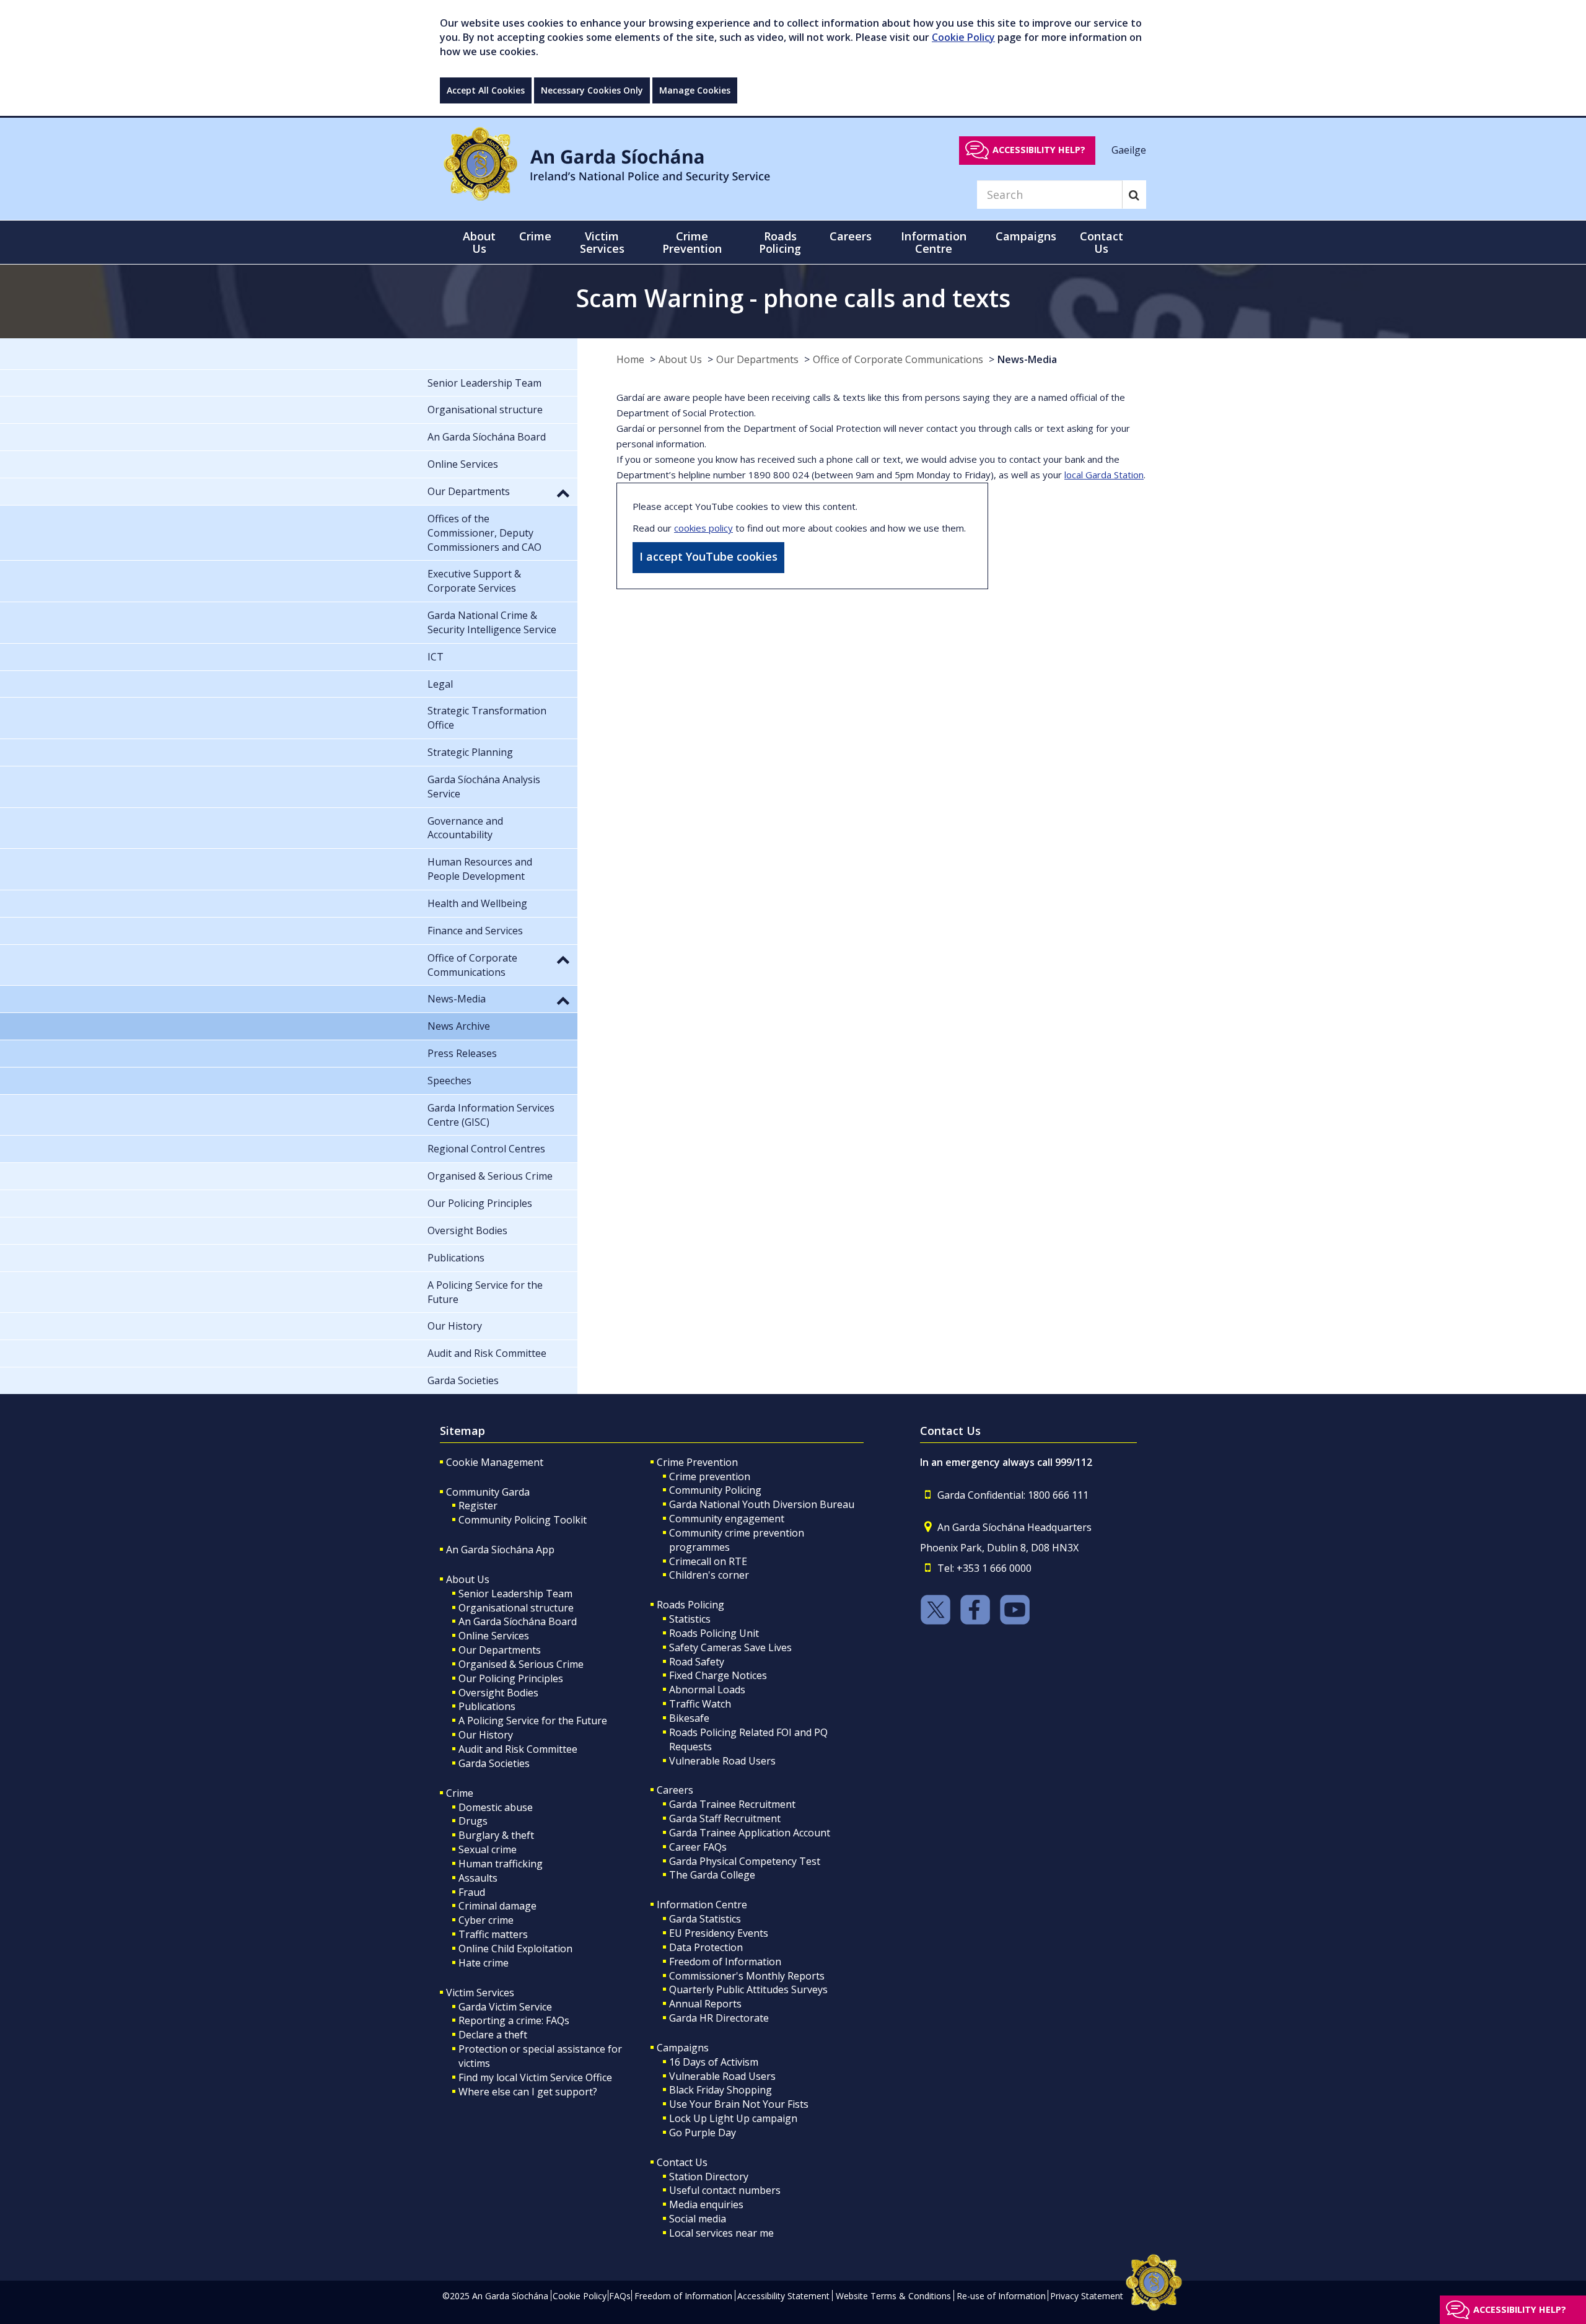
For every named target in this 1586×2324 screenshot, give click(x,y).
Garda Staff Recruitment (725, 1818)
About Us (680, 359)
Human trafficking (501, 1864)
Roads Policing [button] (780, 242)
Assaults (478, 1878)
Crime (460, 1793)
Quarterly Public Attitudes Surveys (748, 1989)
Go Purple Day (703, 2133)
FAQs (620, 2296)
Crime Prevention (697, 1462)
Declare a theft (493, 2035)
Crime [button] (535, 236)
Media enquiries (706, 2204)
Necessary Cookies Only (592, 90)
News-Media (1027, 359)
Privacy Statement (1087, 2296)
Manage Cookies (695, 90)
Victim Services (480, 1993)
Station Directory (709, 2177)
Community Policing (715, 1490)
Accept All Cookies (486, 90)
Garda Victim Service (505, 2007)
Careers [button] (851, 236)
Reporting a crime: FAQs (514, 2020)
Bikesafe (689, 1718)
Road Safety (697, 1662)
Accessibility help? (1039, 150)
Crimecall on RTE (708, 1561)
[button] (563, 493)
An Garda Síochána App (500, 1550)
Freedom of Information (725, 1962)
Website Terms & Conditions (893, 2296)
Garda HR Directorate (719, 2018)
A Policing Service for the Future (533, 1721)
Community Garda (488, 1492)
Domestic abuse (496, 1807)
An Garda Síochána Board (518, 1621)
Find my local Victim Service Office (535, 2077)
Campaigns (683, 2048)
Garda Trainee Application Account (750, 1833)
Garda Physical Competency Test (745, 1861)
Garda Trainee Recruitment (732, 1804)
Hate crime (484, 1963)
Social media (698, 2219)
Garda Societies (494, 1763)
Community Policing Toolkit (523, 1520)
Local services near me (721, 2233)
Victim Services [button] (602, 242)
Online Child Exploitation (515, 1949)
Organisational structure (516, 1608)
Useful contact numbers (725, 2190)
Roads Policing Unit (714, 1633)
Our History (486, 1735)
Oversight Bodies (498, 1693)
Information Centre (702, 1905)
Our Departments (757, 359)
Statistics (690, 1619)
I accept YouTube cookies (708, 556)
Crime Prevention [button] (692, 242)
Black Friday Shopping (721, 2090)
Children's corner (709, 1575)
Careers (675, 1790)
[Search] (1134, 195)
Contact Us (682, 2162)
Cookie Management (495, 1462)
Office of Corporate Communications (898, 359)
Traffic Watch (700, 1704)
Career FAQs (698, 1847)
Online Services (494, 1636)
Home (630, 359)
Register (478, 1506)
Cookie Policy (963, 37)
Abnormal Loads (707, 1690)
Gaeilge (1129, 149)
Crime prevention (710, 1476)
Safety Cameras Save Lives (730, 1647)
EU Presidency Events (719, 1933)
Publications (487, 1706)
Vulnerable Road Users (722, 1761)
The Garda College (712, 1875)
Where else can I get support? (528, 2092)
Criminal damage (497, 1906)
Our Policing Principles (511, 1678)
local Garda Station (1104, 475)
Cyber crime (486, 1920)
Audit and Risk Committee (518, 1749)
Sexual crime (488, 1849)
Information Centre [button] (934, 242)
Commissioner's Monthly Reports (747, 1976)
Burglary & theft (496, 1835)
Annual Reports (705, 2004)
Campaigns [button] (1026, 236)
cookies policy (703, 528)
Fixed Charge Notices (718, 1675)
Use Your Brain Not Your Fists (739, 2104)
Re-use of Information (1001, 2296)
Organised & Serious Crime (521, 1664)
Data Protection (706, 1947)
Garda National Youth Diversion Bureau (762, 1504)
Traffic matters (493, 1934)
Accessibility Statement (783, 2296)
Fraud (472, 1892)
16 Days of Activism (714, 2062)
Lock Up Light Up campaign (733, 2118)
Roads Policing (690, 1605)
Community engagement (727, 1519)
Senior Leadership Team (515, 1594)
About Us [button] (479, 242)
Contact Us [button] (1102, 242)
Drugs (473, 1821)
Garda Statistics (705, 1919)
